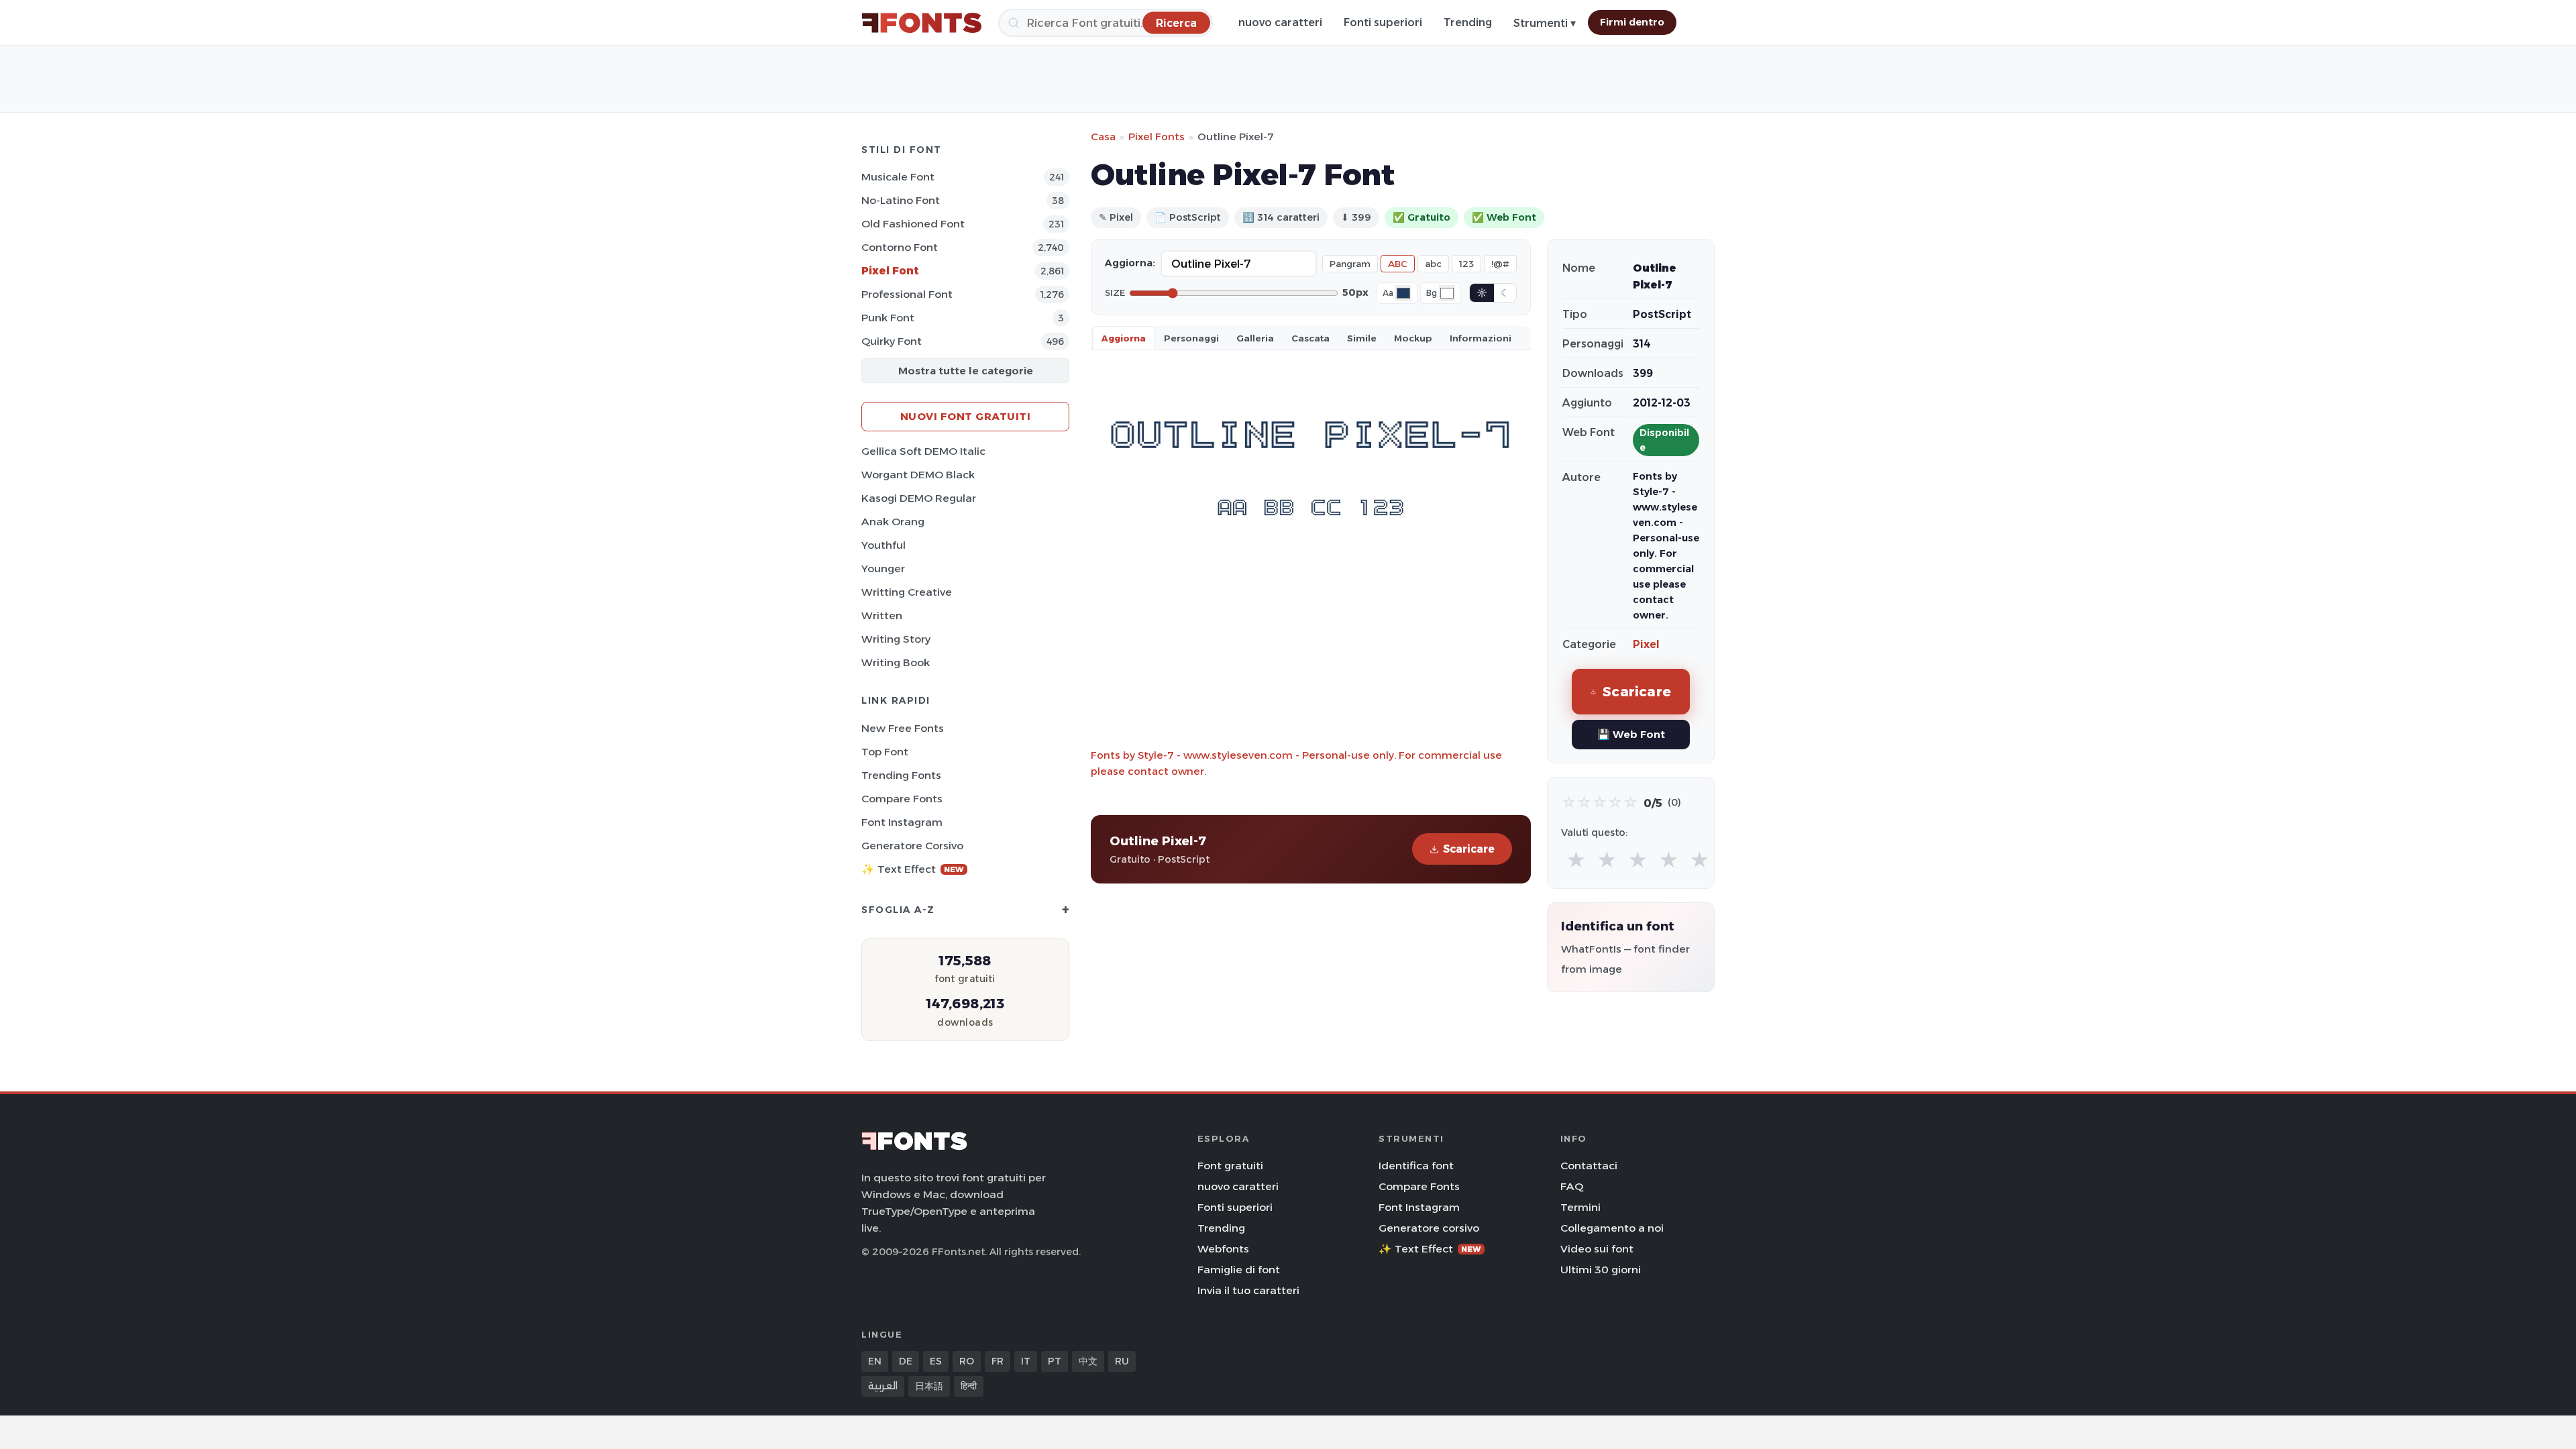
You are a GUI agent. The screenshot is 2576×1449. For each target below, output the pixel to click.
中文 (1088, 1361)
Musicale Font (898, 177)
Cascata (1310, 338)
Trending (1468, 22)
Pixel (1646, 644)
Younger (883, 569)
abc (1433, 264)
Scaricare (1469, 849)
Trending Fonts (901, 775)
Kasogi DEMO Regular (919, 498)
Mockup (1413, 338)
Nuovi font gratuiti (966, 416)
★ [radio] (1576, 860)
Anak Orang (893, 522)
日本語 (929, 1386)
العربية (883, 1386)
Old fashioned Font (913, 224)
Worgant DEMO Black (918, 475)
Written (882, 615)
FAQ (1572, 1186)
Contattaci (1589, 1166)
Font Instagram (902, 822)
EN (875, 1361)
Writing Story (896, 639)
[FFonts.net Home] (922, 23)
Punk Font (888, 318)
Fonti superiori (1383, 22)
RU (1122, 1361)
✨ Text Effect (913, 869)
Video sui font (1597, 1249)
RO (967, 1361)
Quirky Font (892, 341)
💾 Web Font (1631, 734)
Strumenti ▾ (1545, 23)
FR (998, 1361)
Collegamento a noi (1612, 1228)
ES (936, 1361)
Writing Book (896, 662)
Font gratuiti (1230, 1166)
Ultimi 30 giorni (1601, 1270)
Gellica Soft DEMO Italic (923, 451)
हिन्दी (969, 1386)
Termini (1580, 1207)
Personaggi (1191, 338)
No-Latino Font (901, 200)
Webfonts (1223, 1249)
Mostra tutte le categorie (966, 371)
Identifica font (1416, 1166)
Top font (885, 752)
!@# (1500, 264)
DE (906, 1361)
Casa (1103, 137)
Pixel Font (890, 271)
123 (1466, 264)
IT (1026, 1361)
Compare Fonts (902, 799)
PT (1055, 1361)
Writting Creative (907, 592)
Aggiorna (1124, 338)
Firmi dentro (1632, 22)
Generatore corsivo (912, 846)
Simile (1362, 338)
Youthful (883, 545)
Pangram (1350, 264)
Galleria (1255, 338)
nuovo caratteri (1280, 22)
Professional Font (907, 294)
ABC (1398, 264)
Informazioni (1481, 338)
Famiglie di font (1239, 1270)
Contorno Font (900, 247)
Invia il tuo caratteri (1248, 1290)
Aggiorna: (1130, 263)
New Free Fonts (903, 728)
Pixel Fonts (1157, 137)
